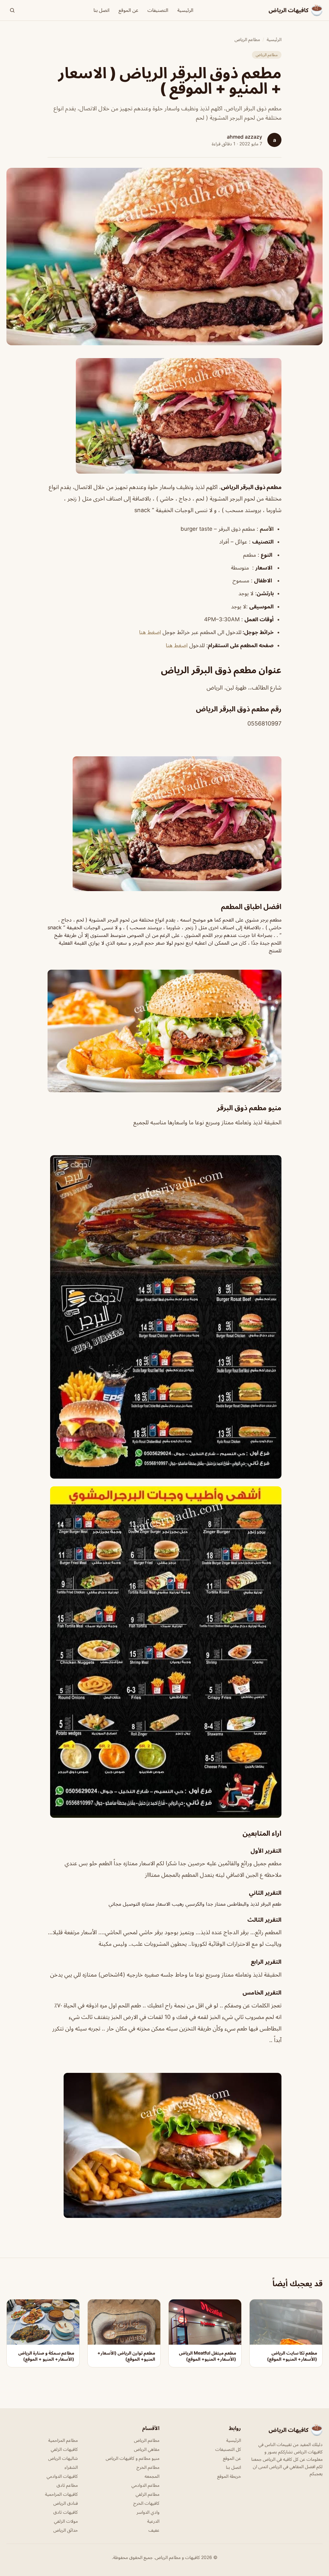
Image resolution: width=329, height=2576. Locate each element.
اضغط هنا (150, 632)
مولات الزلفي (66, 2521)
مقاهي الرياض (147, 2449)
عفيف (154, 2530)
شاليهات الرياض (63, 2458)
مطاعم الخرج (148, 2467)
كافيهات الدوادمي (62, 2476)
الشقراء (71, 2467)
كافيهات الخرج (146, 2503)
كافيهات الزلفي (64, 2449)
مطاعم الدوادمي (145, 2485)
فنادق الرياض (66, 2503)
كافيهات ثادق (66, 2512)
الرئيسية (185, 10)
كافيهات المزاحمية (61, 2494)
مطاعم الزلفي (147, 2494)
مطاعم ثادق (67, 2485)
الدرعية (153, 2521)
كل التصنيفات (228, 2449)
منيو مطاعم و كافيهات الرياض (133, 2458)
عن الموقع (129, 10)
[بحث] (12, 10)
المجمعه (152, 2476)
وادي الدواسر (148, 2512)
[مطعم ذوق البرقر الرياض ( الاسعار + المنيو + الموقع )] (164, 416)
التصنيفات (158, 10)
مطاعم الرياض (247, 39)
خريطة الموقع (229, 2476)
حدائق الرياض (66, 2530)
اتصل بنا (102, 10)
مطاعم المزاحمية (63, 2440)
